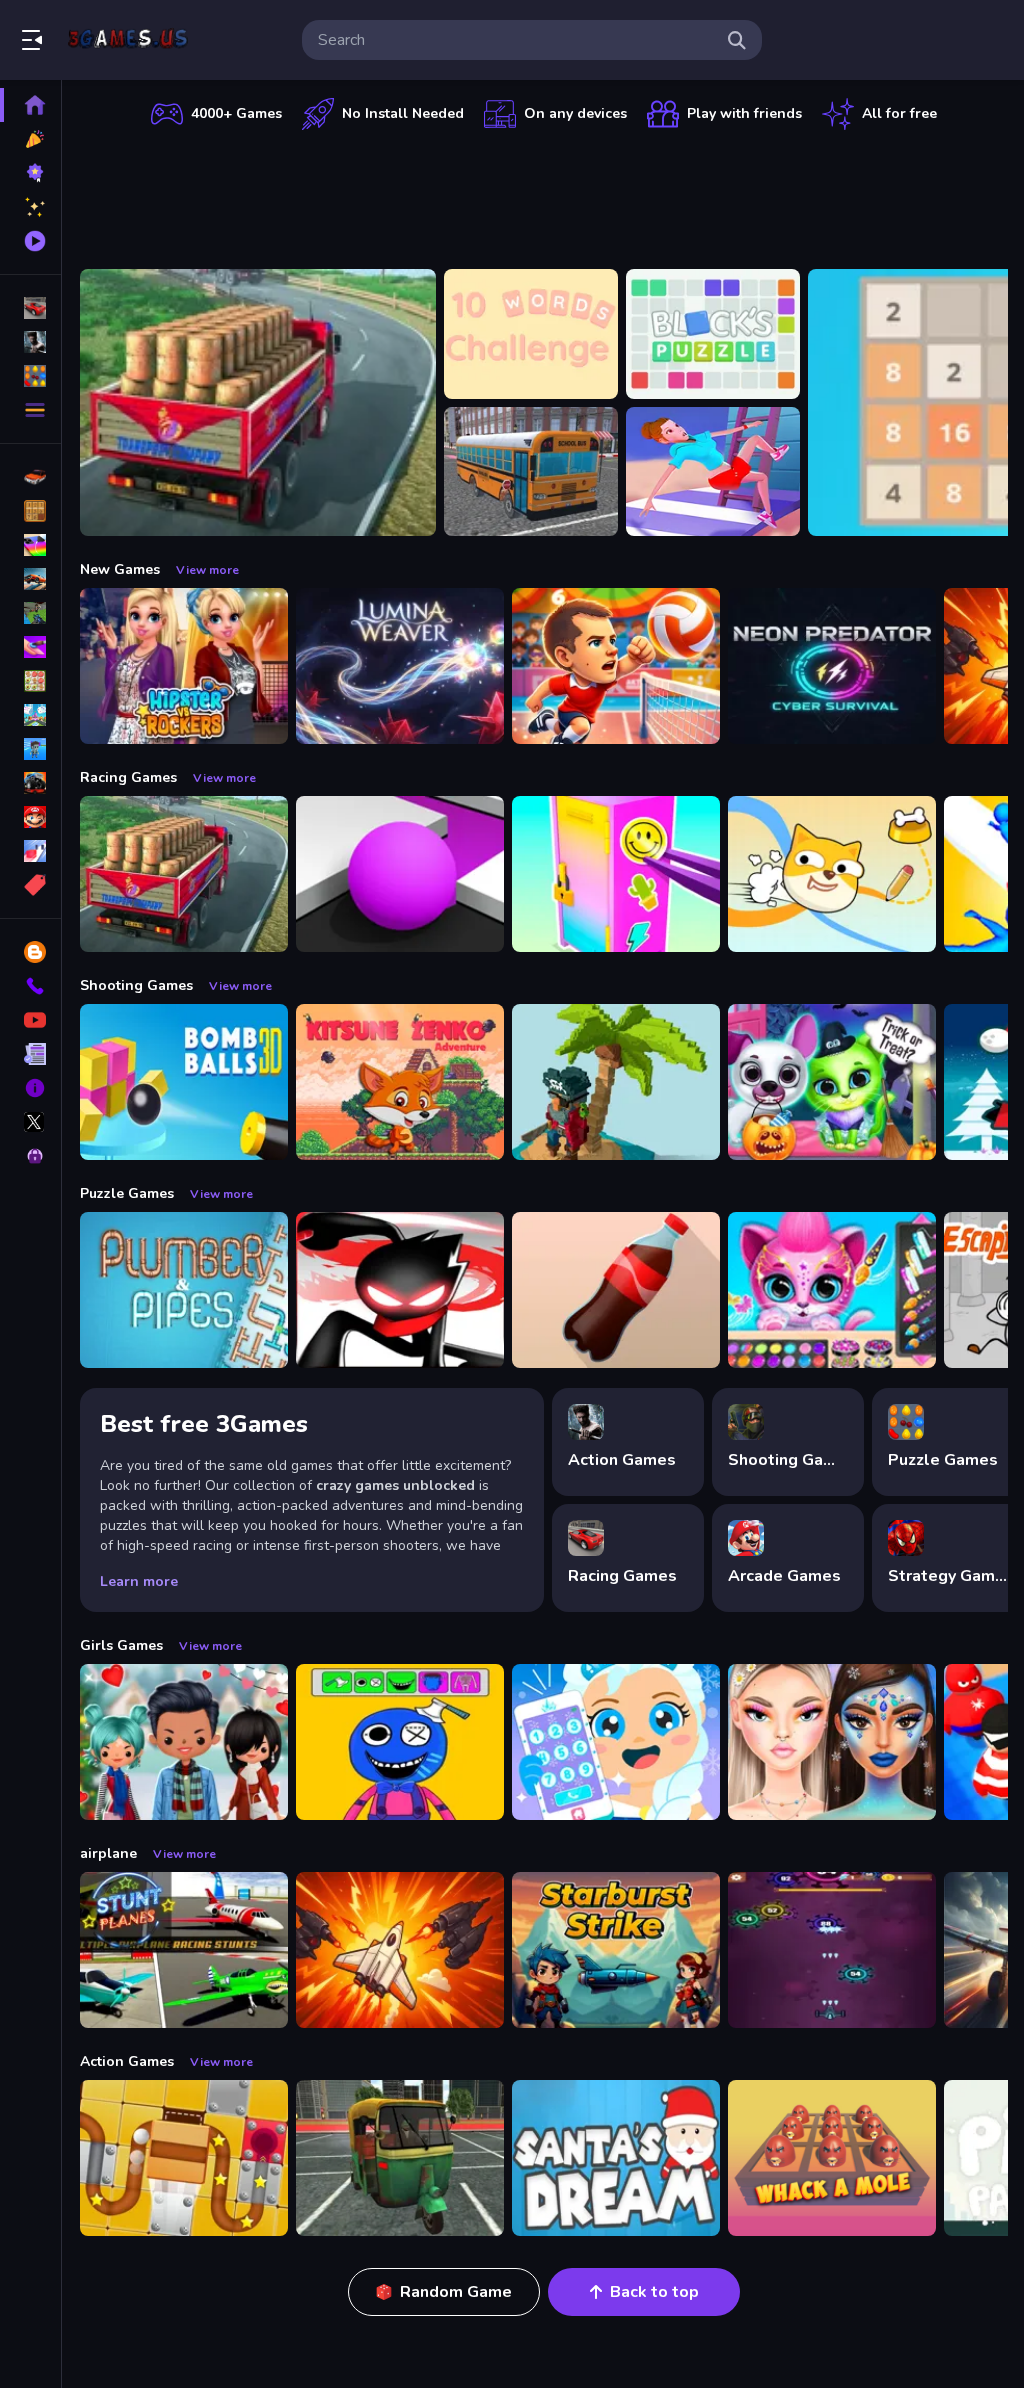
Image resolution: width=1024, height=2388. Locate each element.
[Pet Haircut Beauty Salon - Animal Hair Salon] (832, 1290)
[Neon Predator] (832, 666)
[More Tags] (30, 885)
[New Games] (30, 139)
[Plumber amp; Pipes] (184, 1290)
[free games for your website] (30, 579)
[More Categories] (30, 410)
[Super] (30, 817)
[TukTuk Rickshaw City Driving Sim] (400, 2158)
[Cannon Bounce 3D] (184, 1082)
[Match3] (30, 681)
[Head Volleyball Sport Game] (616, 666)
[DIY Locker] (616, 874)
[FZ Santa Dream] (616, 2158)
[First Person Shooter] (30, 613)
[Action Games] (30, 342)
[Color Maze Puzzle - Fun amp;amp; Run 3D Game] (400, 874)
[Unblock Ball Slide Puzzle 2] (184, 2158)
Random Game (456, 2292)
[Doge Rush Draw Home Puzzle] (832, 874)
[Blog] (30, 952)
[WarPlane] (400, 1950)
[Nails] (30, 647)
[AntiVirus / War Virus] (832, 1950)
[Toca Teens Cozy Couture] (184, 1742)
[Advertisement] (544, 195)
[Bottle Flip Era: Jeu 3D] (616, 1290)
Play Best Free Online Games (128, 40)
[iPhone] (30, 545)
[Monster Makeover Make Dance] (400, 1742)
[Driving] (30, 477)
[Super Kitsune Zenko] (400, 1082)
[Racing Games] (30, 308)
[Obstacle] (30, 851)
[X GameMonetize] (30, 1122)
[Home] (30, 105)
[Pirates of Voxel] (616, 1082)
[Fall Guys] (30, 749)
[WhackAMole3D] (832, 2158)
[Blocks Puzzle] (713, 334)
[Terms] (30, 1054)
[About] (30, 1088)
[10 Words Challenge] (531, 334)
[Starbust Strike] (616, 1950)
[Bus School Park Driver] (531, 472)
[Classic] (30, 511)
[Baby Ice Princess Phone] (616, 1742)
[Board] (30, 715)
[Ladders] (713, 472)
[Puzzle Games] (30, 376)
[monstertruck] (30, 783)
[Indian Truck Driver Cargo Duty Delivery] (258, 402)
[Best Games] (30, 173)
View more (207, 570)
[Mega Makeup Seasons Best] (832, 1742)
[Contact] (30, 986)
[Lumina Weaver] (400, 666)
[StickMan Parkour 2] (400, 1290)
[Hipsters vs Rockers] (184, 666)
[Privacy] (30, 1156)
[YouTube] (30, 1020)
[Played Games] (30, 241)
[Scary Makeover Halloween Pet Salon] (832, 1082)
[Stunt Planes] (184, 1950)
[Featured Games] (30, 207)
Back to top (654, 2292)
